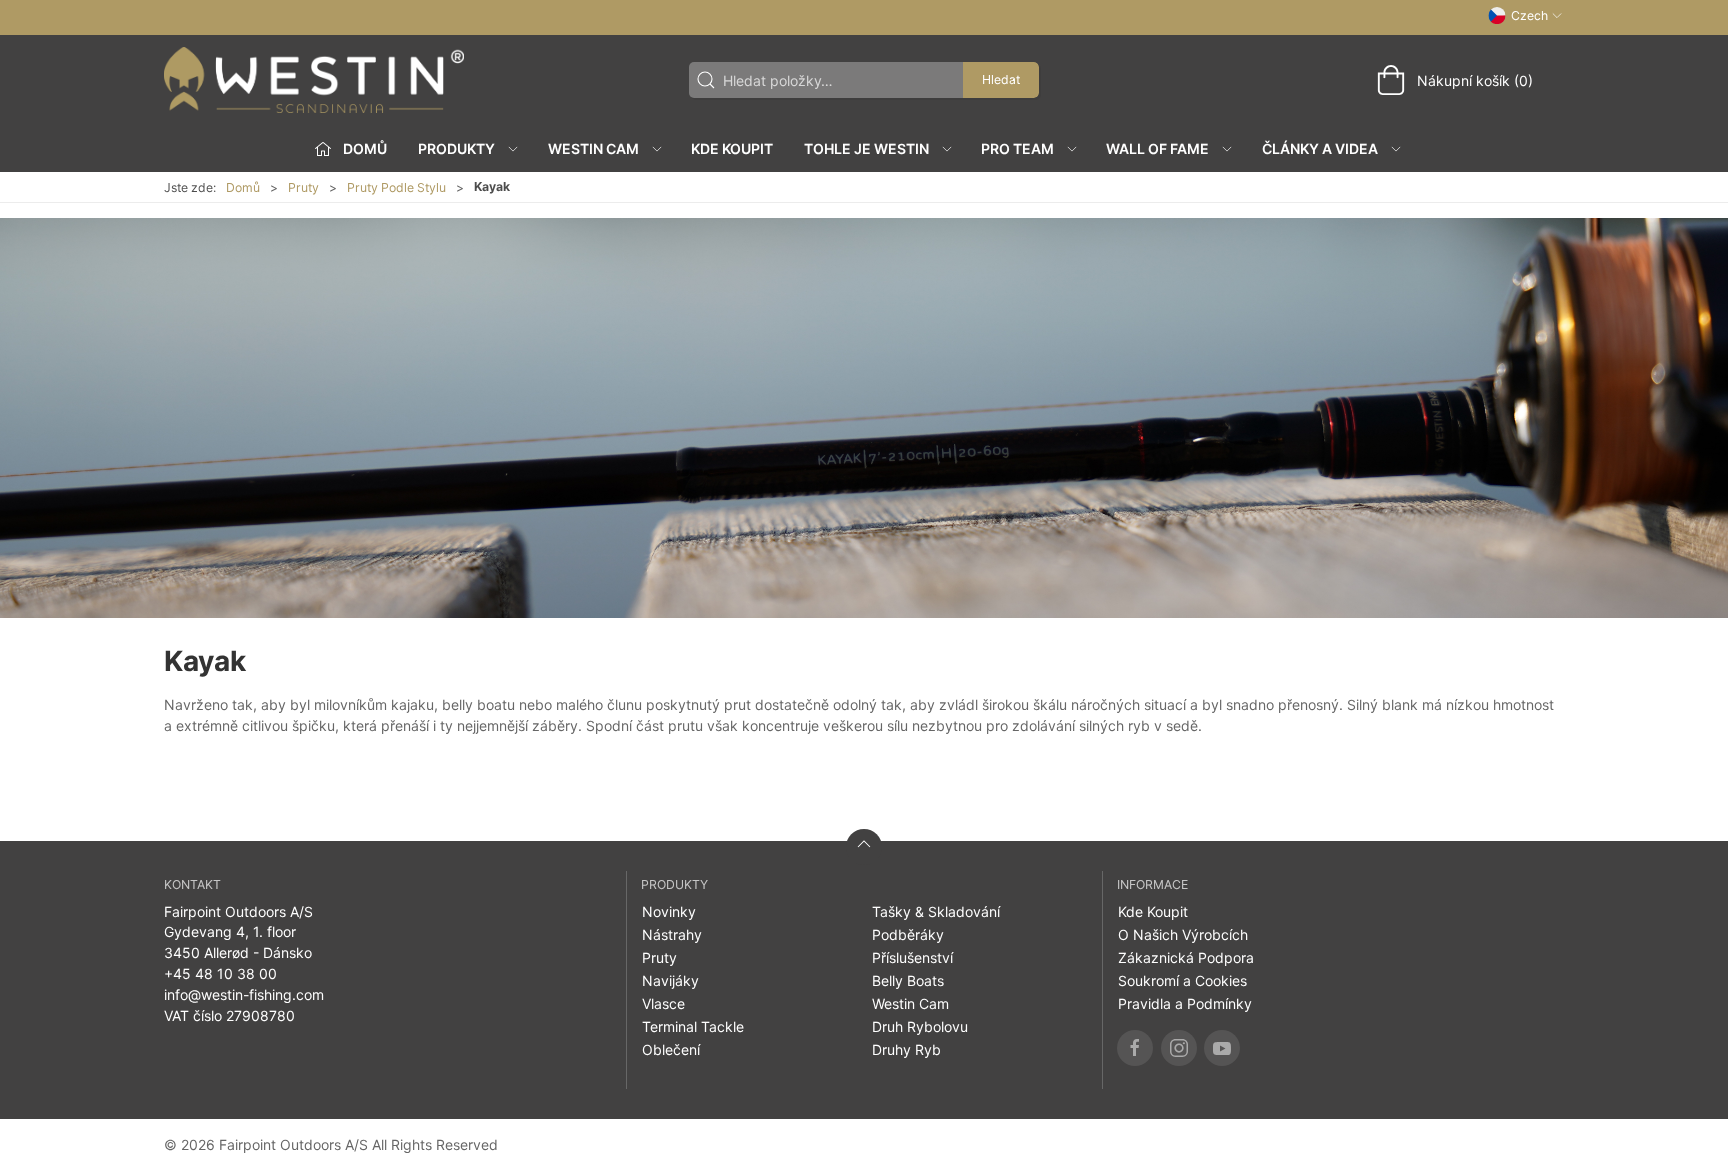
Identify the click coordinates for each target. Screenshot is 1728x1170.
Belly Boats (908, 980)
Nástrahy (672, 934)
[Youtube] (1222, 1048)
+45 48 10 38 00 (220, 973)
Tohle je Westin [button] (866, 148)
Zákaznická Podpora (1186, 957)
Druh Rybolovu (920, 1026)
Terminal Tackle (693, 1026)
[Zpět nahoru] (864, 847)
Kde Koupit (732, 148)
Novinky (669, 911)
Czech (1529, 15)
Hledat (1001, 79)
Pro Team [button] (1017, 148)
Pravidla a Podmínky (1185, 1003)
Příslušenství (912, 957)
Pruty (303, 187)
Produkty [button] (456, 148)
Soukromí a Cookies (1182, 980)
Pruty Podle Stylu (396, 187)
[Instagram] (1179, 1048)
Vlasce (663, 1003)
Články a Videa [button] (1320, 148)
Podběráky (908, 934)
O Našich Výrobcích (1183, 934)
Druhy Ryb (906, 1049)
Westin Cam (910, 1003)
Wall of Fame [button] (1157, 148)
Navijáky (670, 980)
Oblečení (671, 1049)
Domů (243, 187)
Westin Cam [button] (593, 148)
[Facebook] (1135, 1048)
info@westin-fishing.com (244, 994)
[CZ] (314, 80)
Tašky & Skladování (936, 911)
